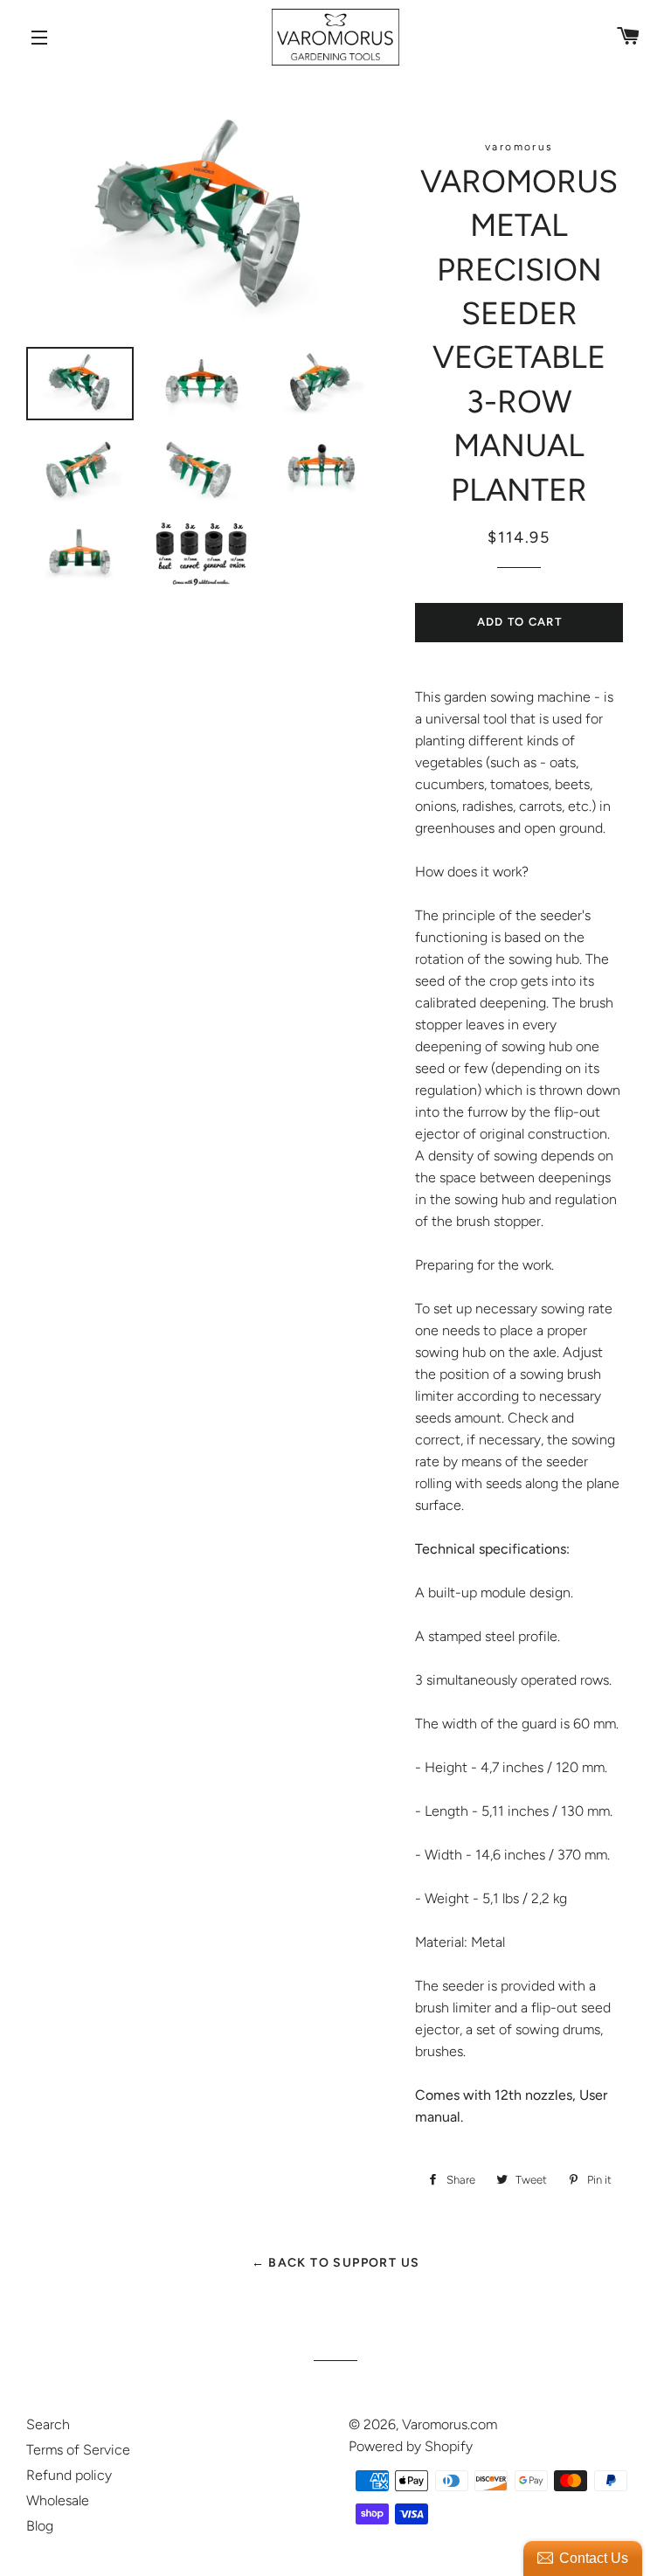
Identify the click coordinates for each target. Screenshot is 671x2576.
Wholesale (58, 2500)
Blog (40, 2526)
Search (48, 2424)
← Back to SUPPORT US (336, 2263)
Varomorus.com (450, 2424)
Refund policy (69, 2475)
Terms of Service (78, 2450)
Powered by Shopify (411, 2446)
